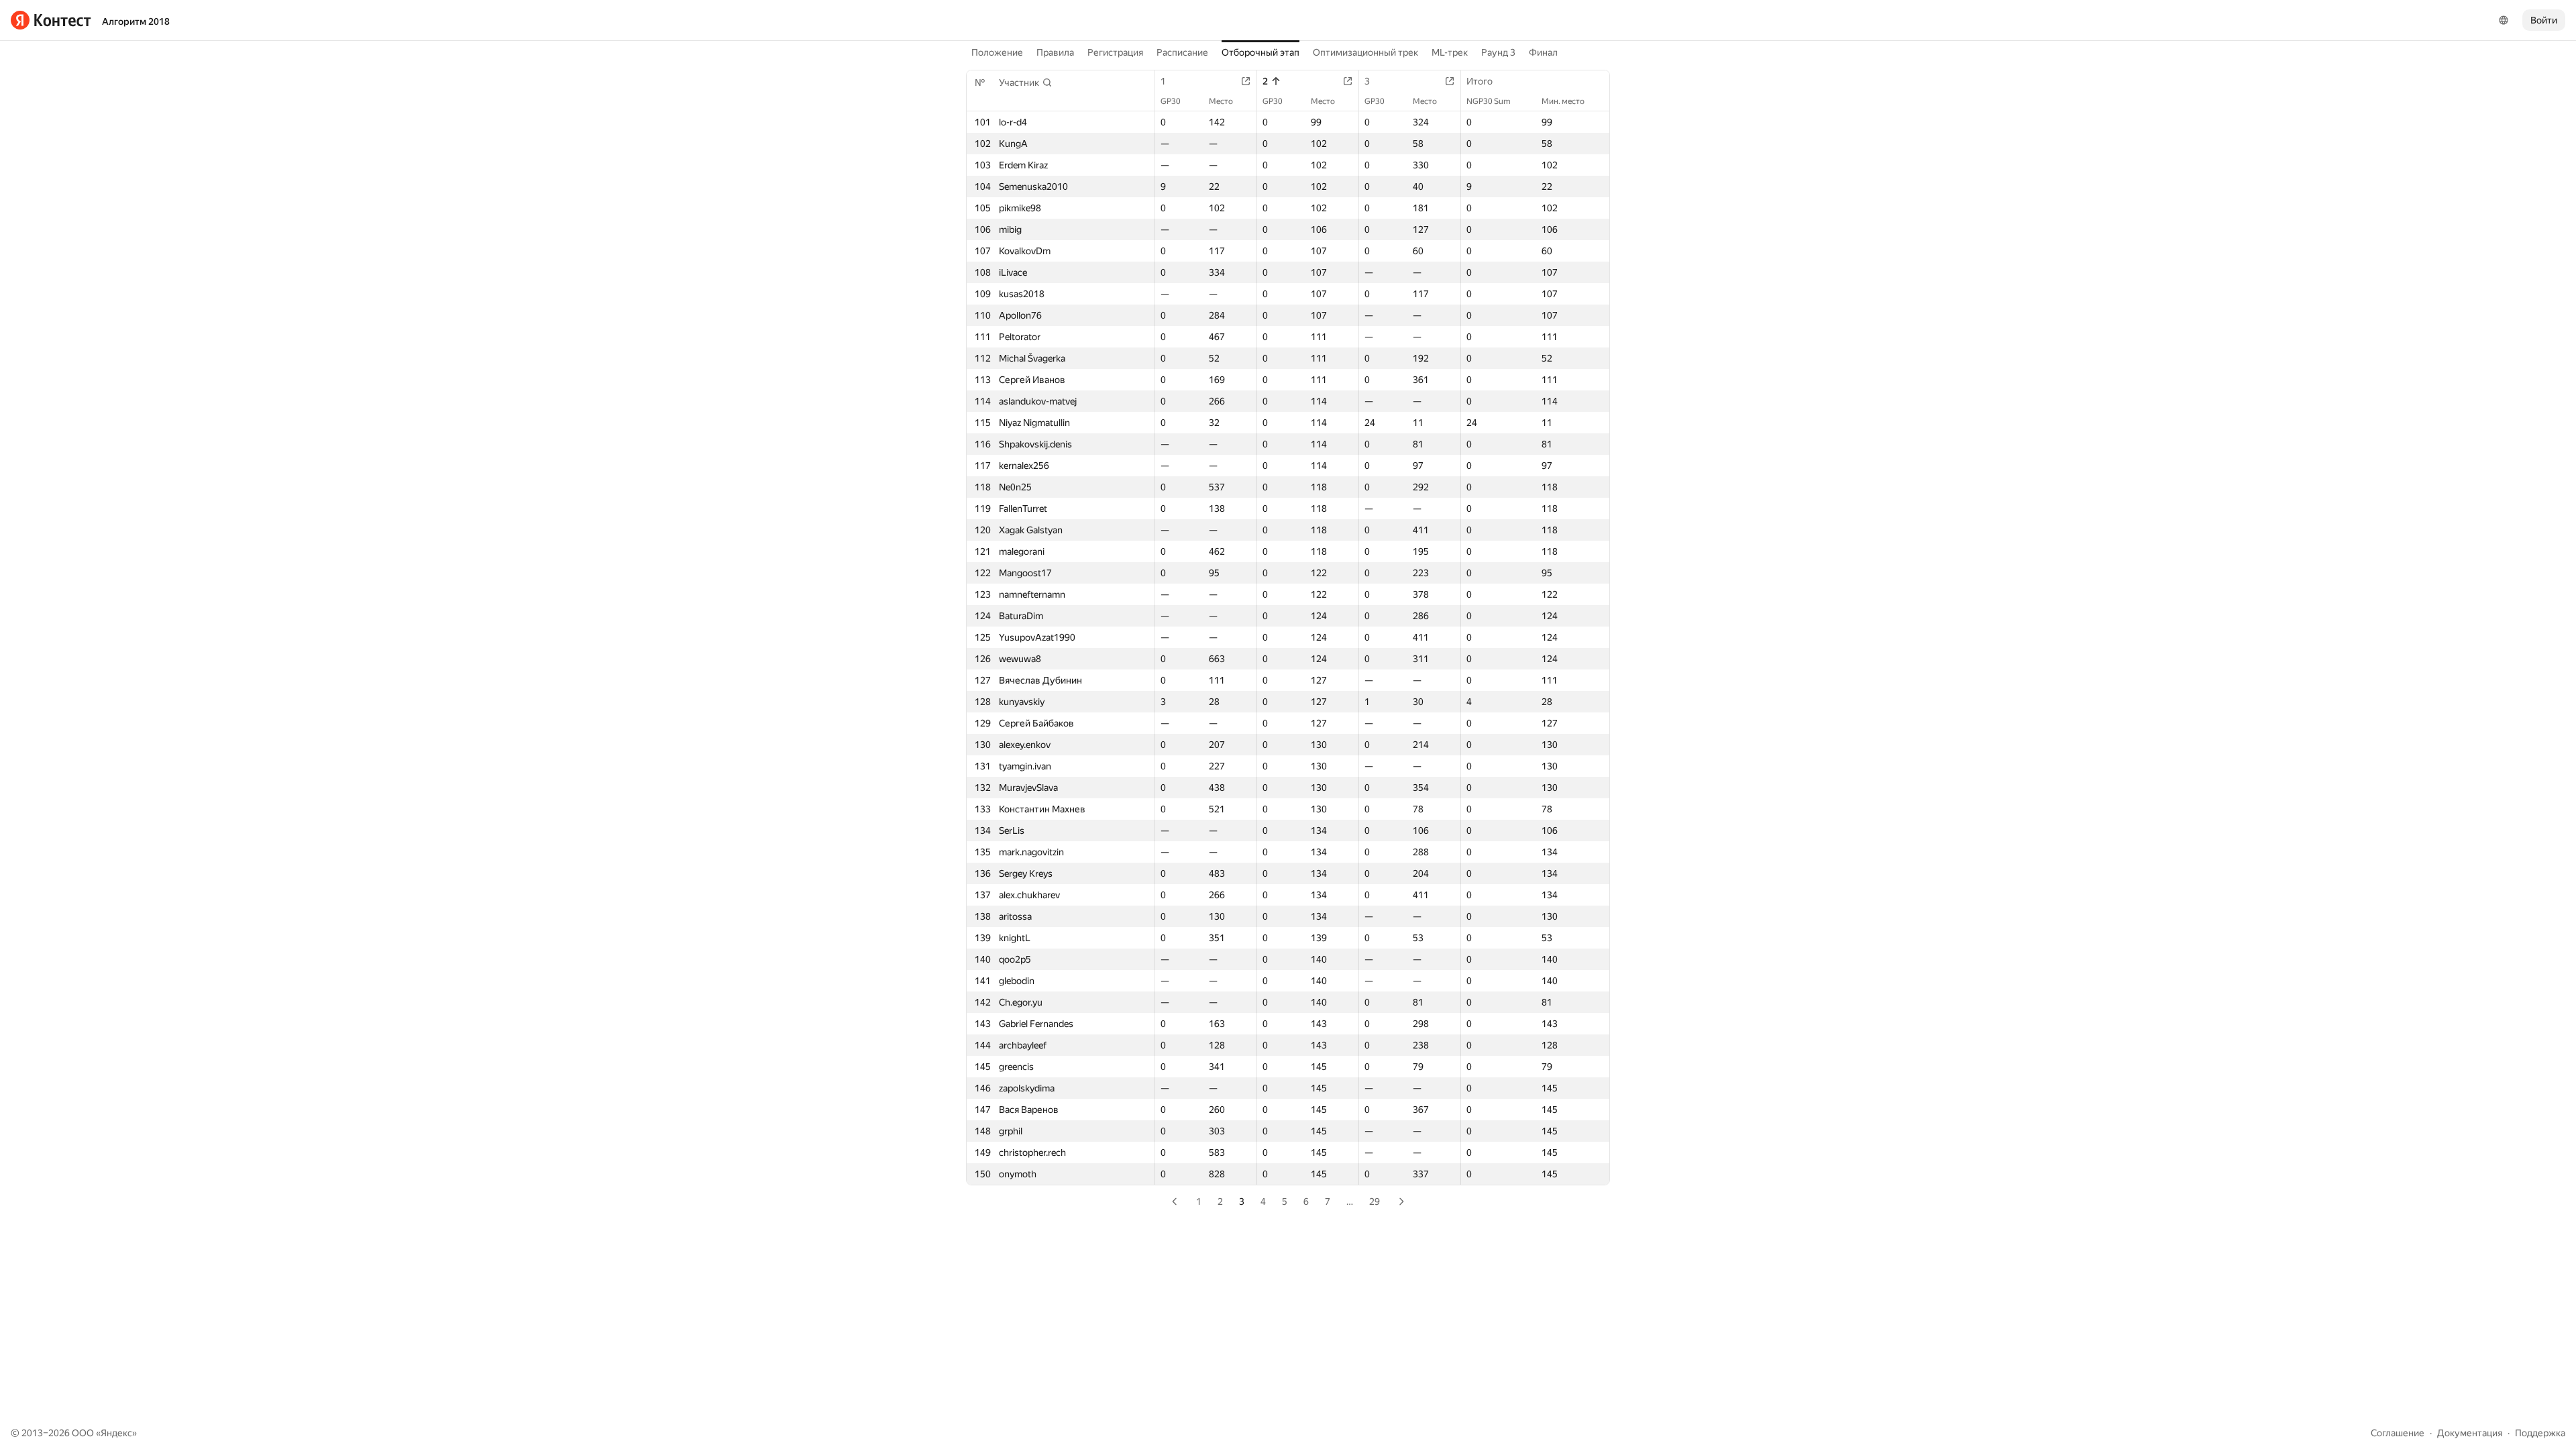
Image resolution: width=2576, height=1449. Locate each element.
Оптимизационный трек (1365, 52)
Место (1221, 101)
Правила (1055, 52)
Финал (1543, 52)
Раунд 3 (1498, 52)
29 (1375, 1201)
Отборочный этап (1260, 52)
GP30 (1171, 101)
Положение (997, 52)
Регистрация (1115, 52)
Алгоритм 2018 (136, 21)
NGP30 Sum (1489, 101)
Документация (2470, 1433)
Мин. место (1563, 101)
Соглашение (2398, 1433)
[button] (1026, 83)
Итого (1480, 81)
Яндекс (116, 1433)
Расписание (1182, 52)
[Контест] (51, 20)
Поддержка (2540, 1433)
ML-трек (1450, 52)
